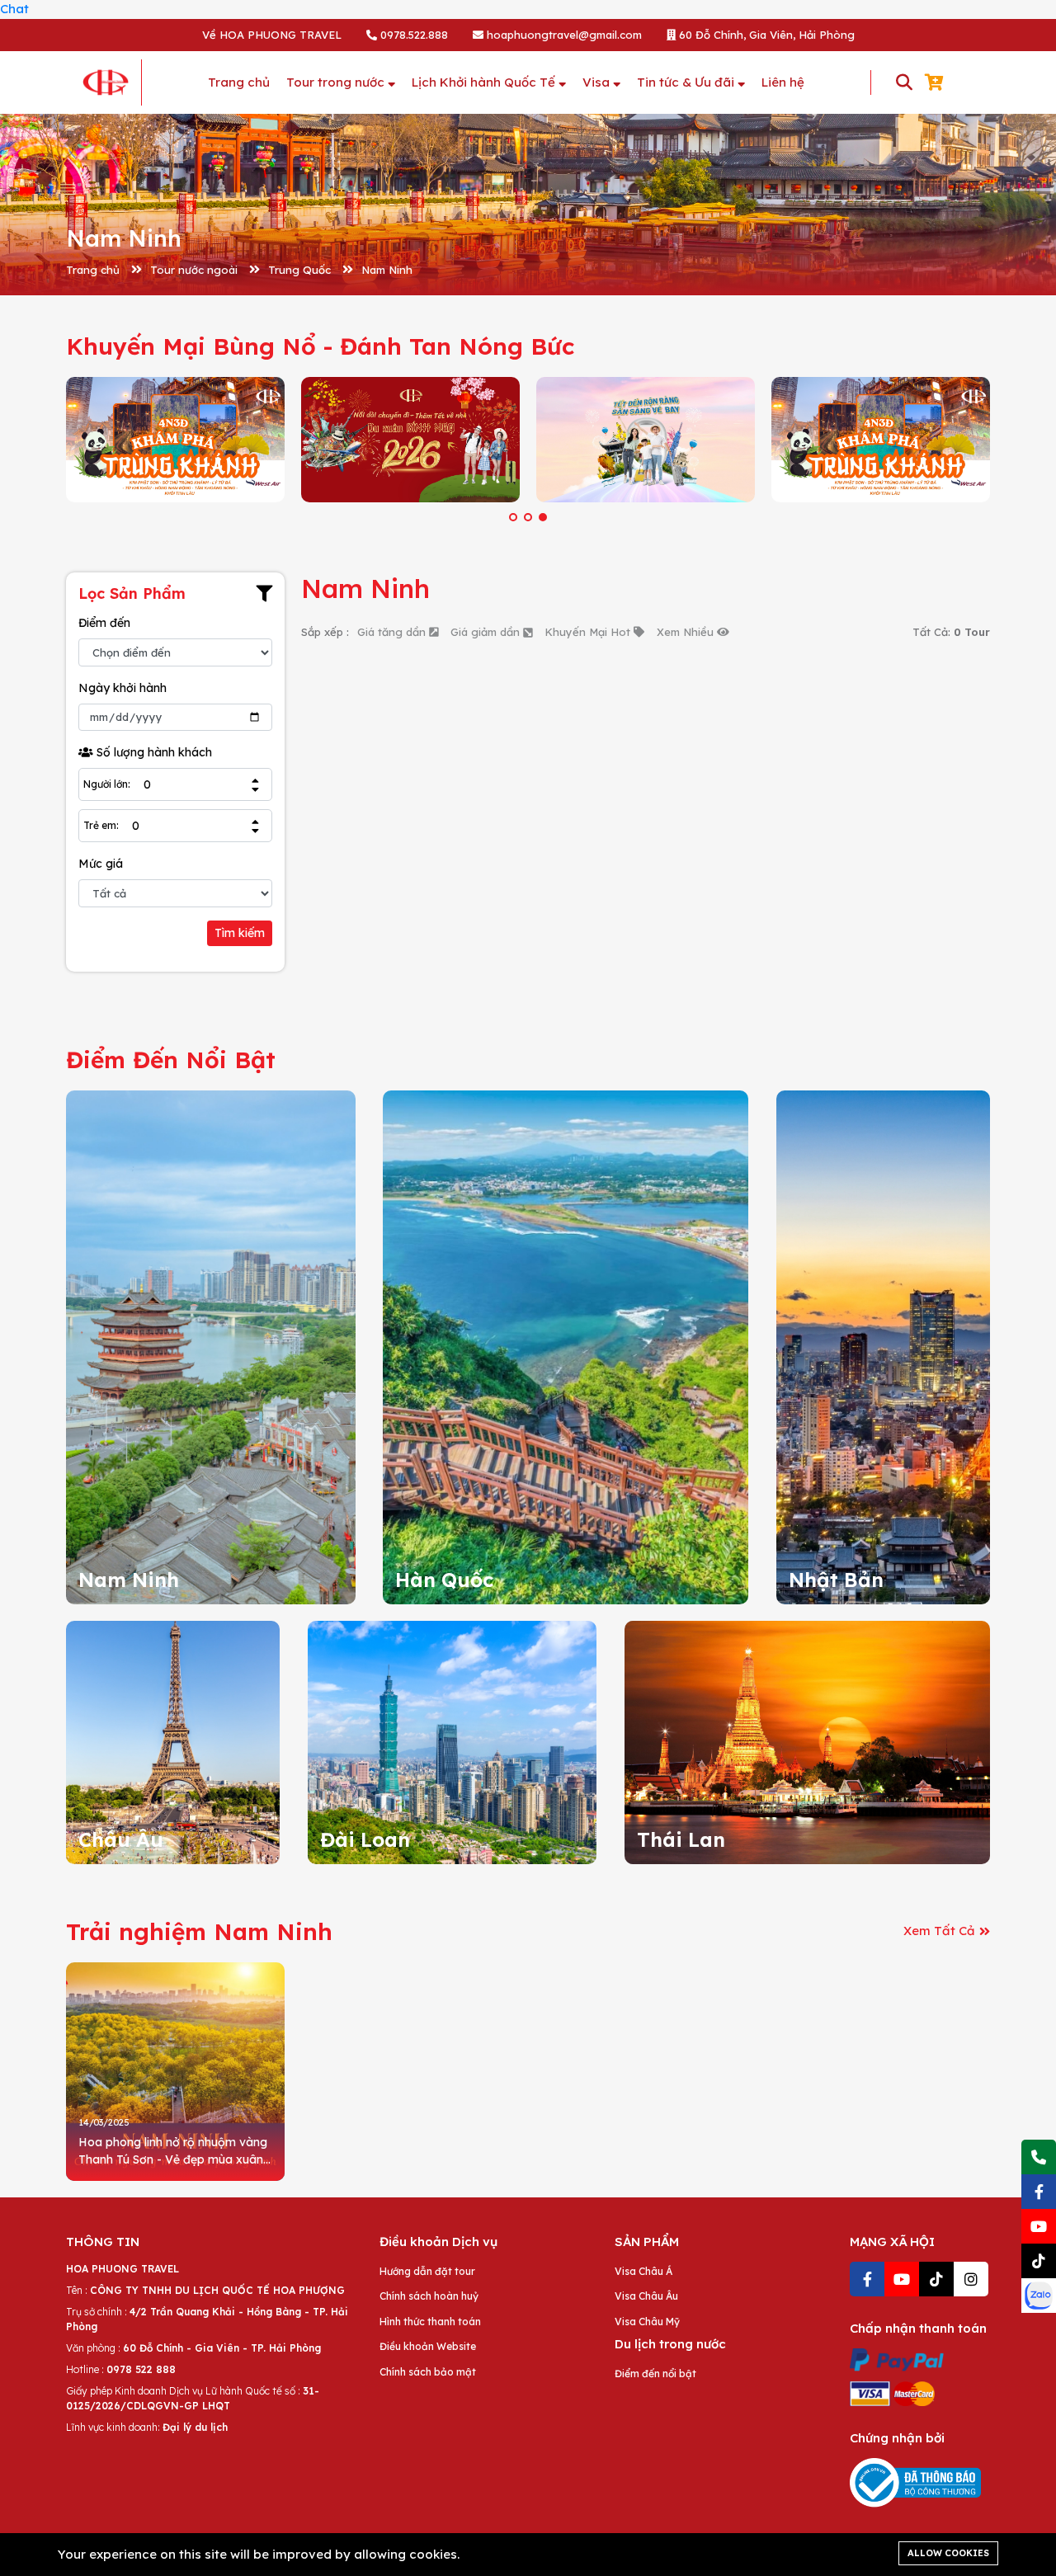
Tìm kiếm (240, 933)
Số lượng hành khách (153, 752)
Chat (14, 9)
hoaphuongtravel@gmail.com (563, 35)
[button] (513, 517)
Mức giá (101, 864)
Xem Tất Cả (939, 1931)
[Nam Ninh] (211, 1346)
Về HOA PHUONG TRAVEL (272, 35)
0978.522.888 (412, 35)
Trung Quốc (299, 270)
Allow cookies (948, 2553)
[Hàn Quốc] (566, 1346)
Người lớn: (107, 784)
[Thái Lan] (807, 1741)
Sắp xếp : (325, 632)
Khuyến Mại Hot (589, 632)
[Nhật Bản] (883, 1346)
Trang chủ (93, 270)
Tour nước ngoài (194, 270)
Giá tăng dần (393, 632)
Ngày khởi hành (123, 688)
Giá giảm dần (487, 632)
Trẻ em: (101, 826)
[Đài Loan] (453, 1741)
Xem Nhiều (687, 632)
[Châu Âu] (173, 1741)
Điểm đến (104, 623)
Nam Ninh (387, 270)
